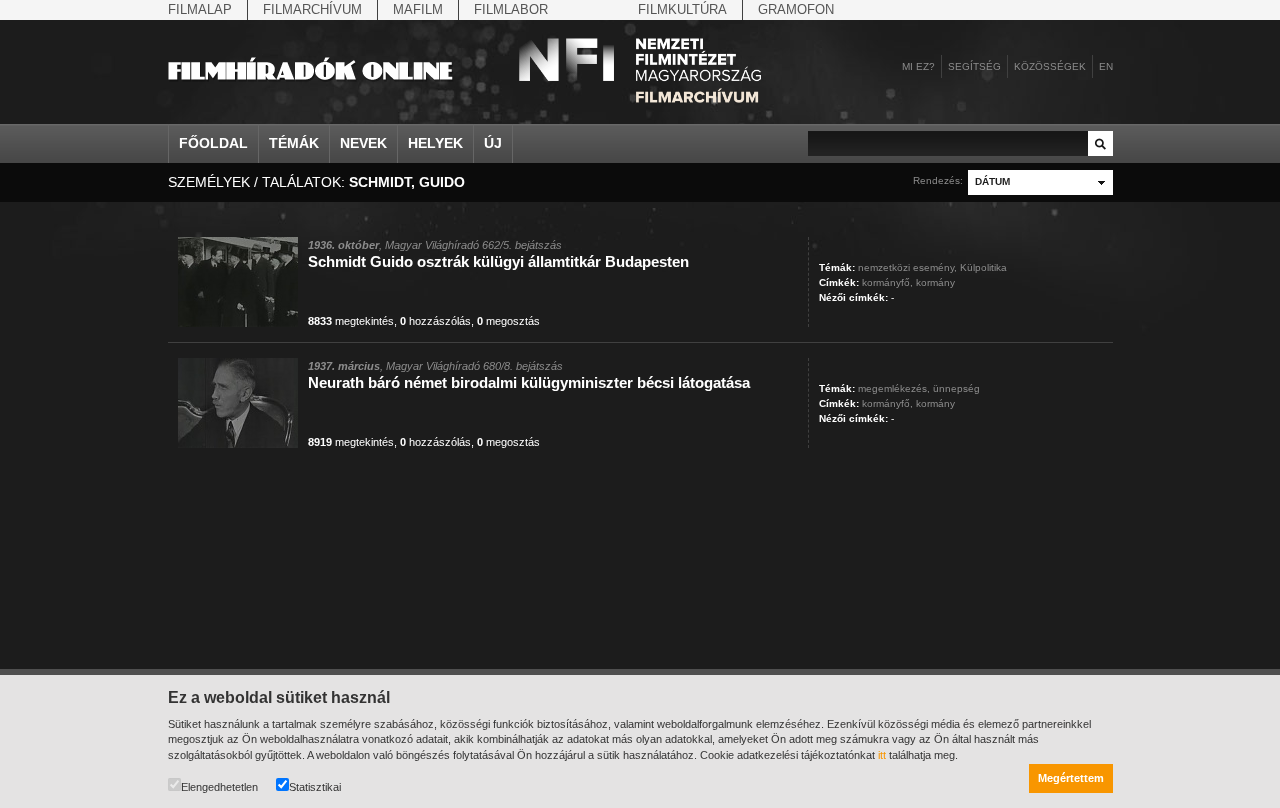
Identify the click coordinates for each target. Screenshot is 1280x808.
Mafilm (418, 9)
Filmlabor (511, 9)
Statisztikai (315, 787)
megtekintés (351, 321)
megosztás (508, 321)
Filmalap (200, 9)
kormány (935, 282)
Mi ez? (918, 66)
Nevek (363, 143)
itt (882, 755)
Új (493, 143)
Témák (294, 143)
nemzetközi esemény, (907, 267)
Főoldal (213, 143)
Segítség (974, 66)
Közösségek (1050, 66)
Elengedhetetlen (219, 787)
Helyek (435, 143)
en (1106, 66)
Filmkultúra (682, 9)
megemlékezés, (894, 388)
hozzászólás (435, 321)
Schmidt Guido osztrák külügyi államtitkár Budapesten (498, 261)
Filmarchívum (312, 9)
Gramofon (796, 9)
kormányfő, (887, 282)
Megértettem (1071, 778)
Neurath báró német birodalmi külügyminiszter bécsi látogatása (529, 382)
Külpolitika (983, 267)
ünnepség (956, 388)
